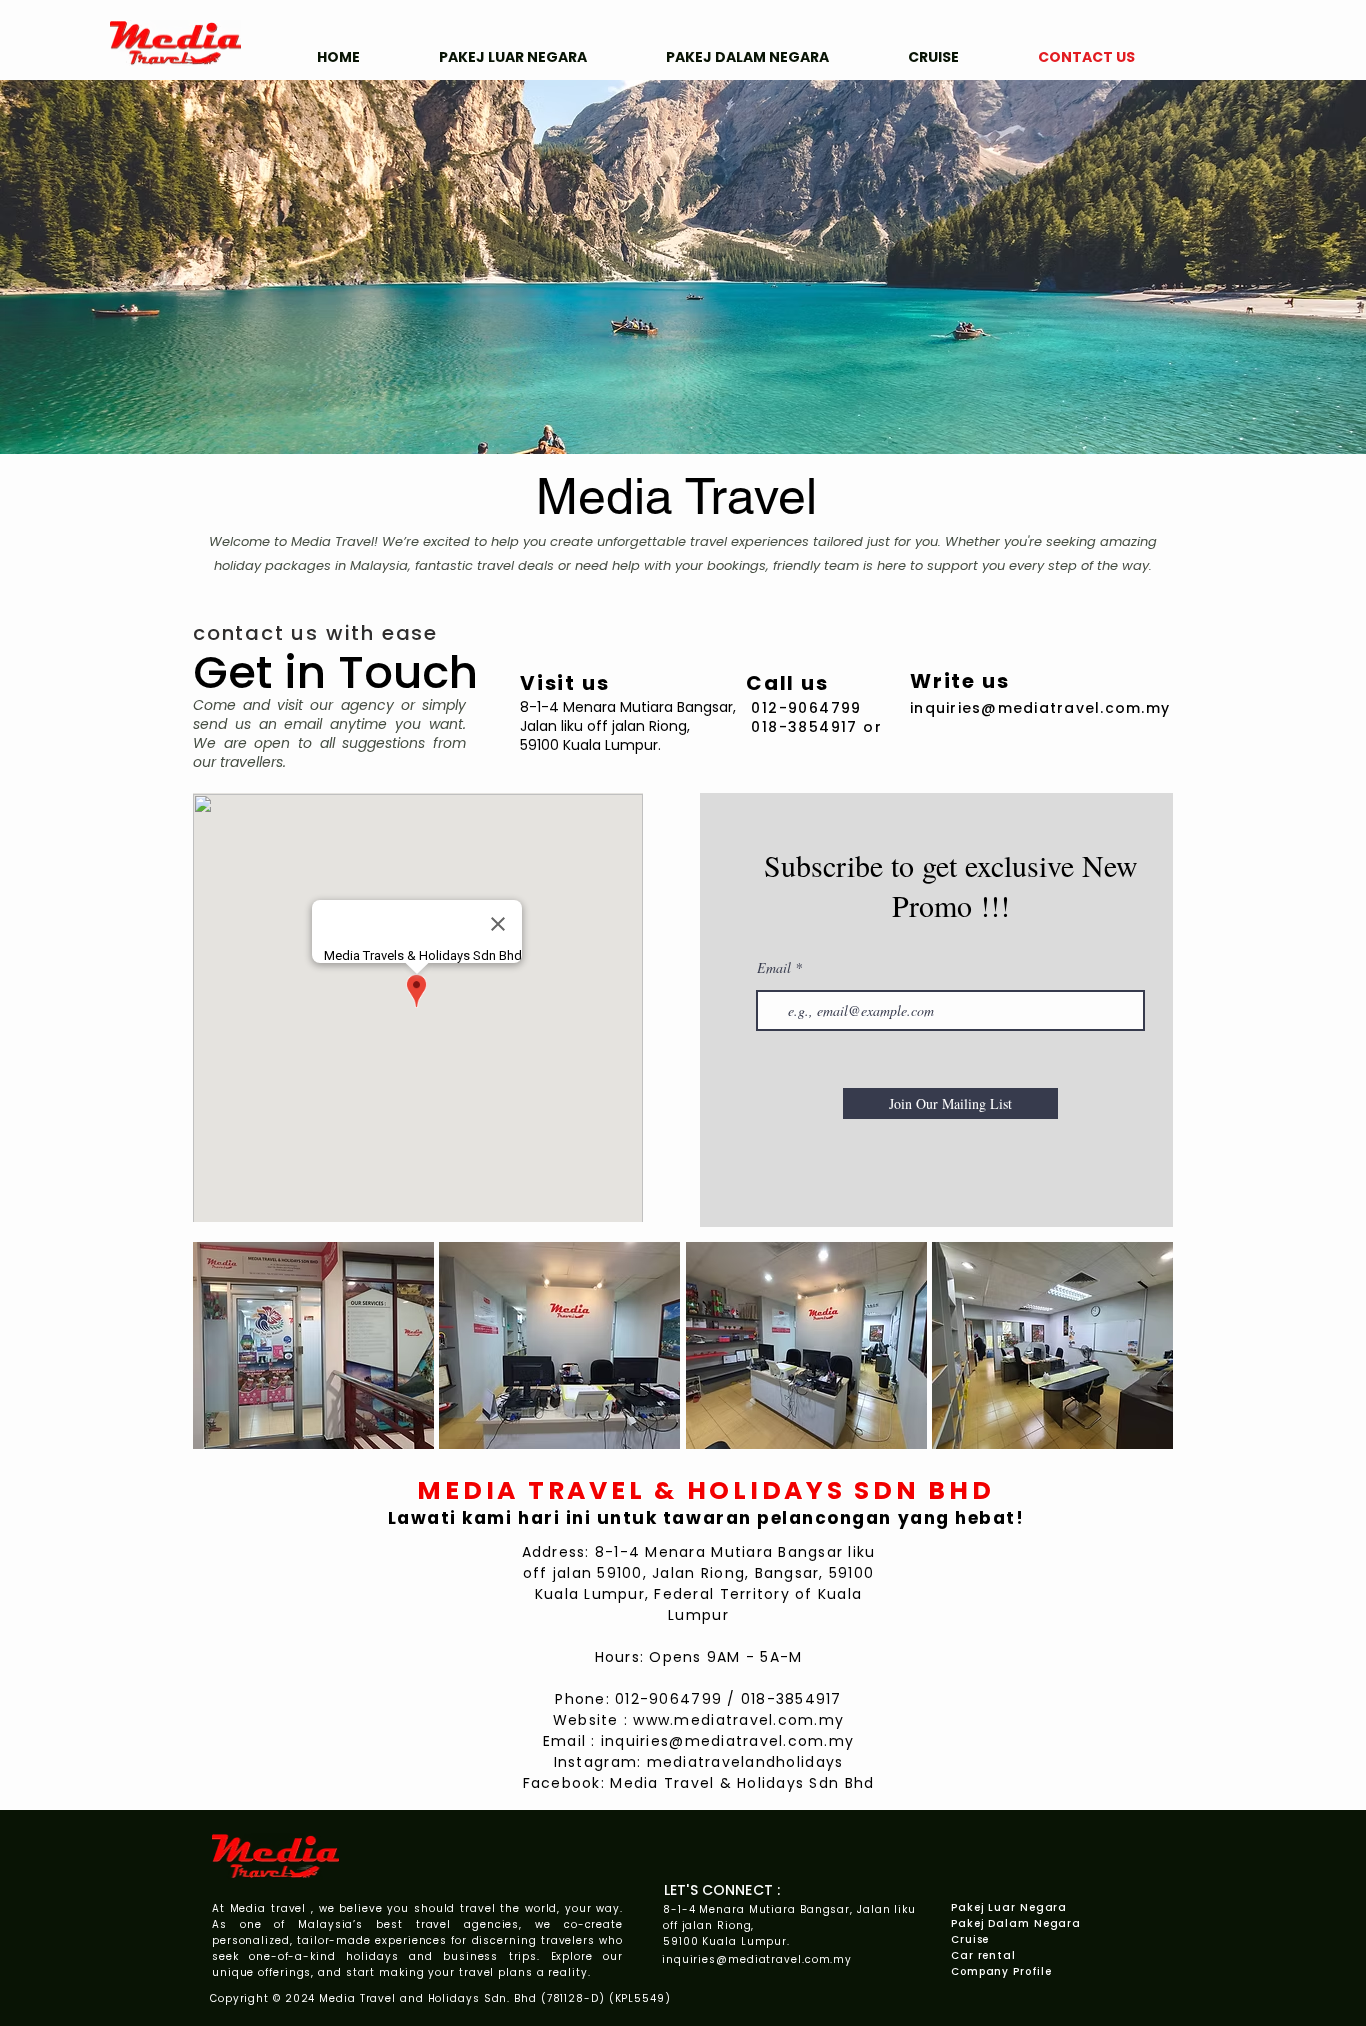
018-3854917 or (816, 727)
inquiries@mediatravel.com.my (727, 1741)
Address (554, 1552)
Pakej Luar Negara (1009, 1907)
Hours (617, 1657)
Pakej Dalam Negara (1016, 1923)
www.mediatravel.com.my (738, 1720)
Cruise (970, 1939)
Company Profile (1001, 1971)
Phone (580, 1699)
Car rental (983, 1955)
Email (774, 968)
